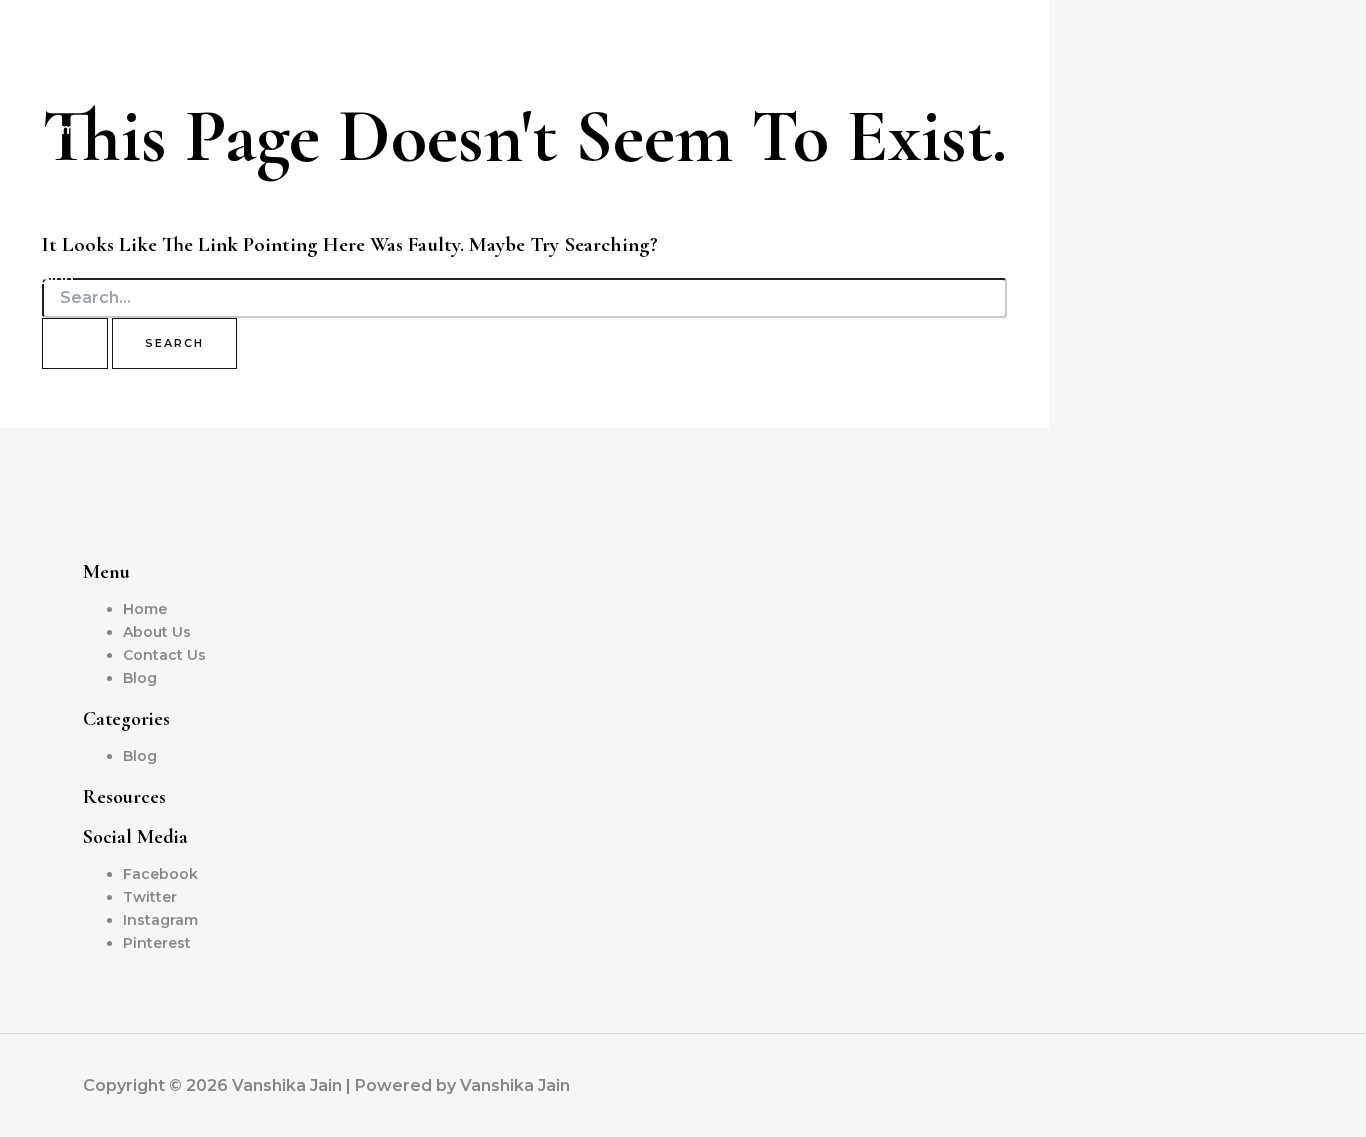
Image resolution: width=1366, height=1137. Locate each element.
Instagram (160, 920)
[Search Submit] (75, 343)
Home (62, 129)
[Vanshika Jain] (50, 78)
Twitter (150, 897)
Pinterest (157, 943)
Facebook (160, 874)
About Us (74, 179)
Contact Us (81, 229)
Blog (57, 279)
